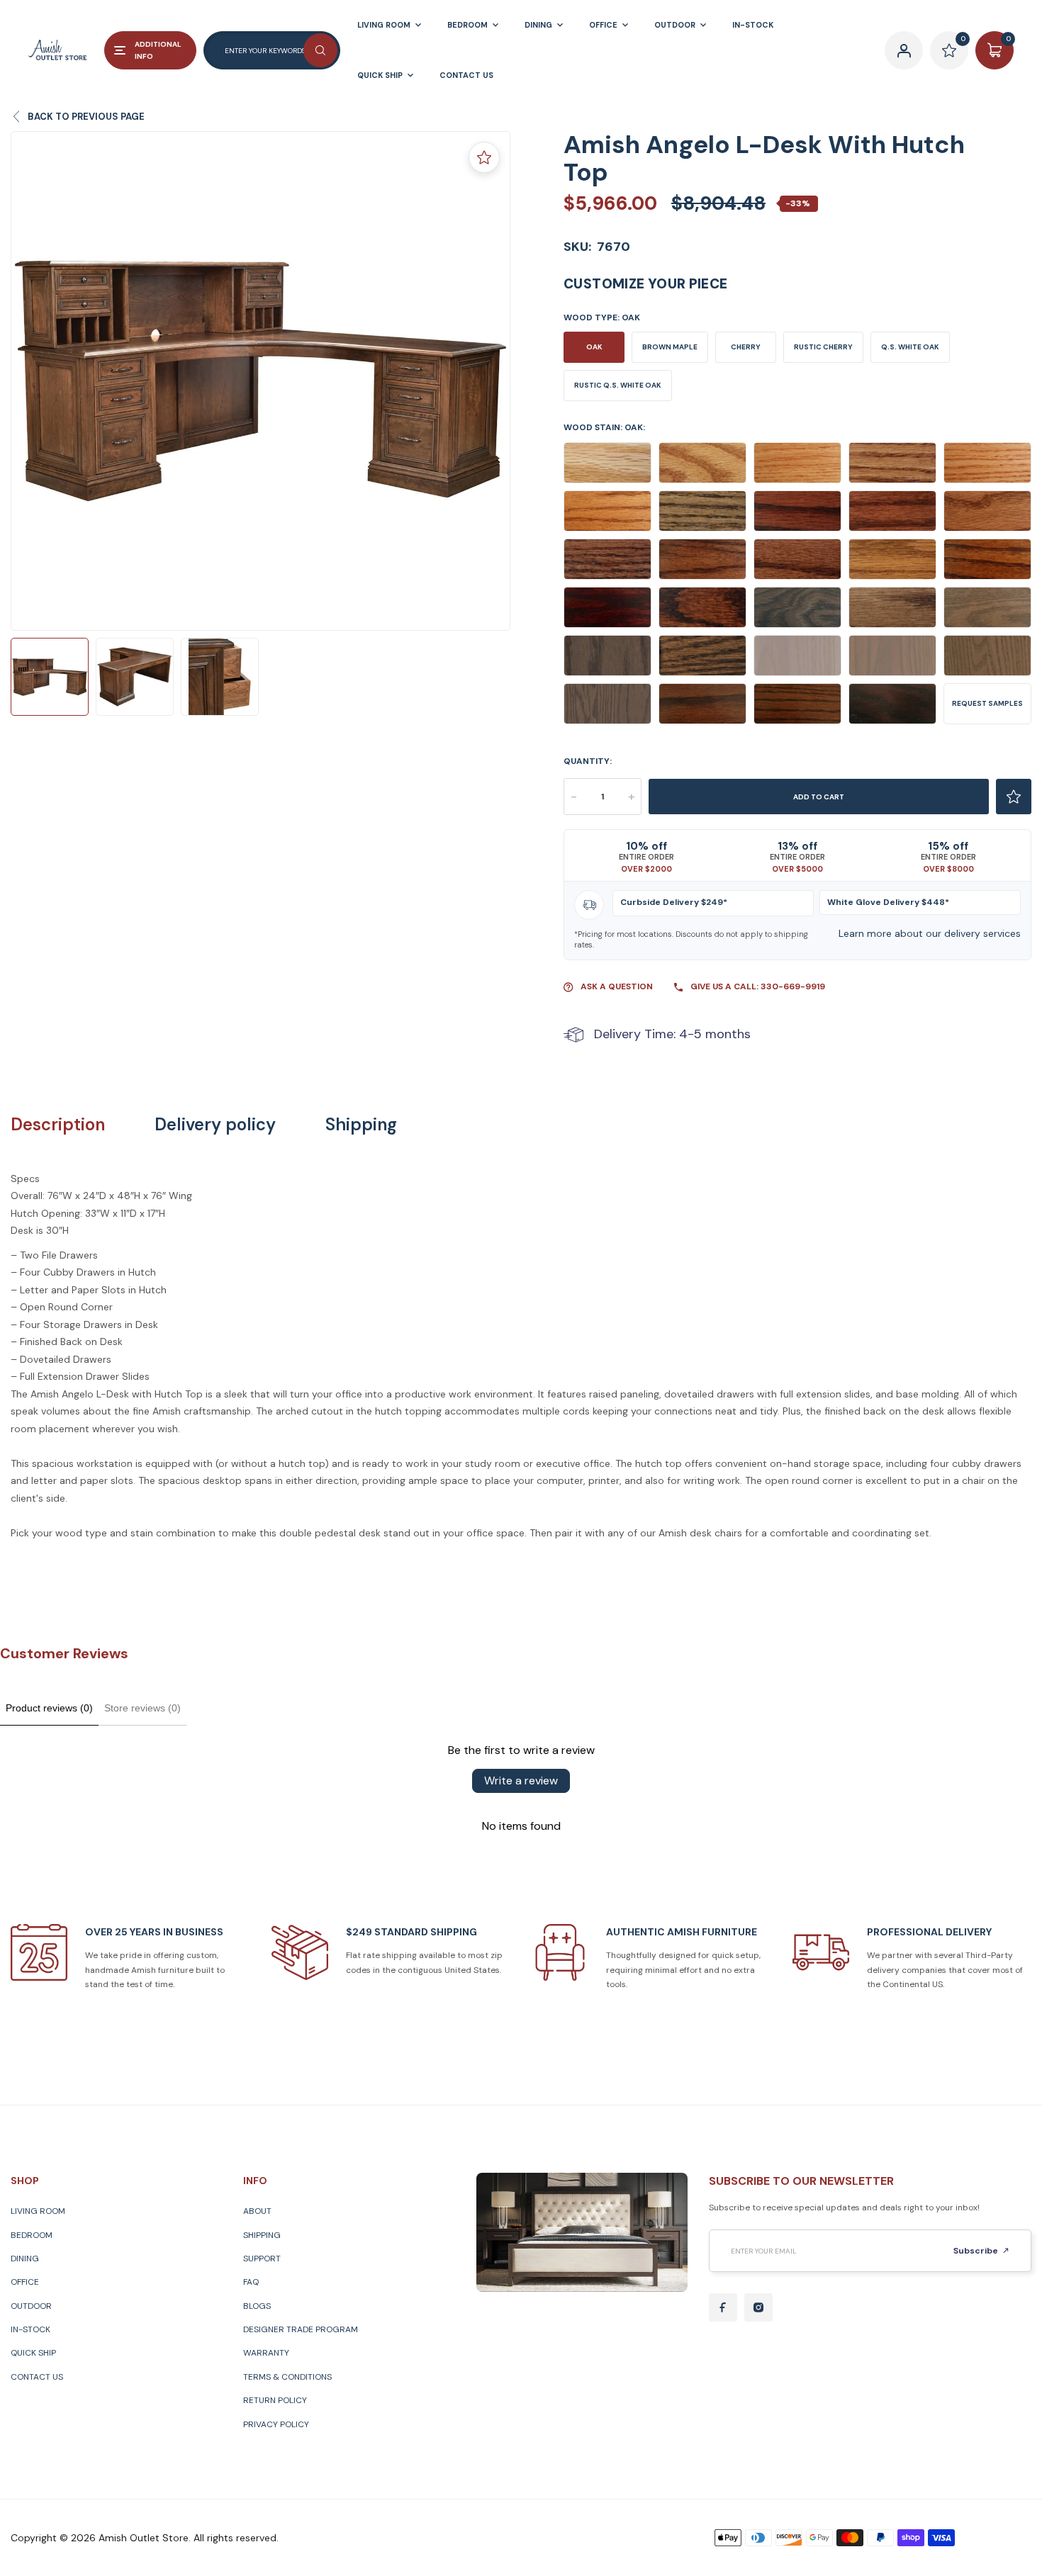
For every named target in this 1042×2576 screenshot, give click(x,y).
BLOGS (257, 2306)
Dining (25, 2259)
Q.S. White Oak (910, 347)
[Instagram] (758, 2307)
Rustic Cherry (823, 347)
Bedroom (32, 2235)
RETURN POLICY (275, 2400)
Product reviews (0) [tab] (49, 1708)
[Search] (320, 50)
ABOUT (257, 2211)
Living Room (38, 2211)
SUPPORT (262, 2259)
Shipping (361, 1125)
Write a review (521, 1781)
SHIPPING (262, 2235)
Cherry (746, 347)
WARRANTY (266, 2353)
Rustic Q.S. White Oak (618, 385)
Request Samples (987, 703)
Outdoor (31, 2306)
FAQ (251, 2282)
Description (58, 1125)
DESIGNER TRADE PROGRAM (301, 2329)
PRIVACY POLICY (276, 2424)
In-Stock (30, 2329)
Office (25, 2282)
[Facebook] (723, 2307)
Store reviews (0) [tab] (142, 1708)
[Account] (904, 50)
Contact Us (37, 2377)
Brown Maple (670, 347)
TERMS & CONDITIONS (287, 2377)
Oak (594, 347)
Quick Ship (33, 2353)
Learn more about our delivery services (930, 933)
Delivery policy (215, 1125)
